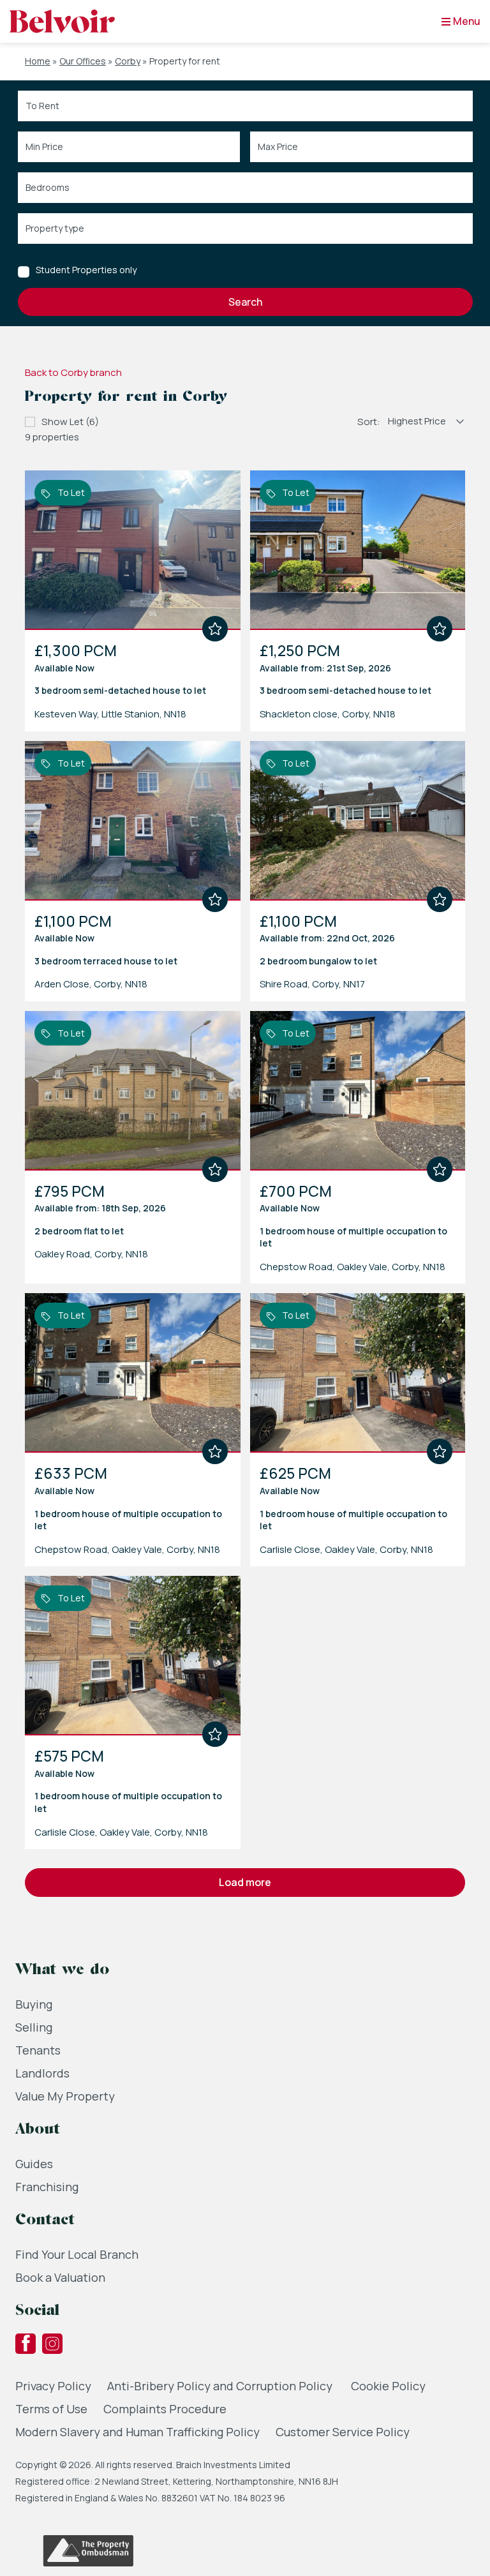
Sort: (369, 422)
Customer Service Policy (343, 2432)
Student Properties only (86, 270)
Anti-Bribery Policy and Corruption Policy (221, 2386)
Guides (34, 2164)
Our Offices (83, 61)
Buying (34, 2004)
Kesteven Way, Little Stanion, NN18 (110, 714)
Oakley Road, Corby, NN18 (91, 1254)
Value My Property (65, 2096)
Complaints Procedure (165, 2409)
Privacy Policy (53, 2386)
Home (38, 61)
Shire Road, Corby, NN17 (312, 984)
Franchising (47, 2187)
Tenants (38, 2050)
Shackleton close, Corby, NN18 (328, 714)
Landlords (42, 2073)
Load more (245, 1882)
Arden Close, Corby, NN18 (91, 984)
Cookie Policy (388, 2386)
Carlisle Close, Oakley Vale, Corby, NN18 (346, 1549)
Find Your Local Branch (77, 2254)
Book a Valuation (60, 2277)
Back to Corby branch (73, 372)
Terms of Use (51, 2409)
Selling (34, 2027)
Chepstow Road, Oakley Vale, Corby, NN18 (353, 1267)
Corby (128, 61)
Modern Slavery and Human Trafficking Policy (137, 2432)
